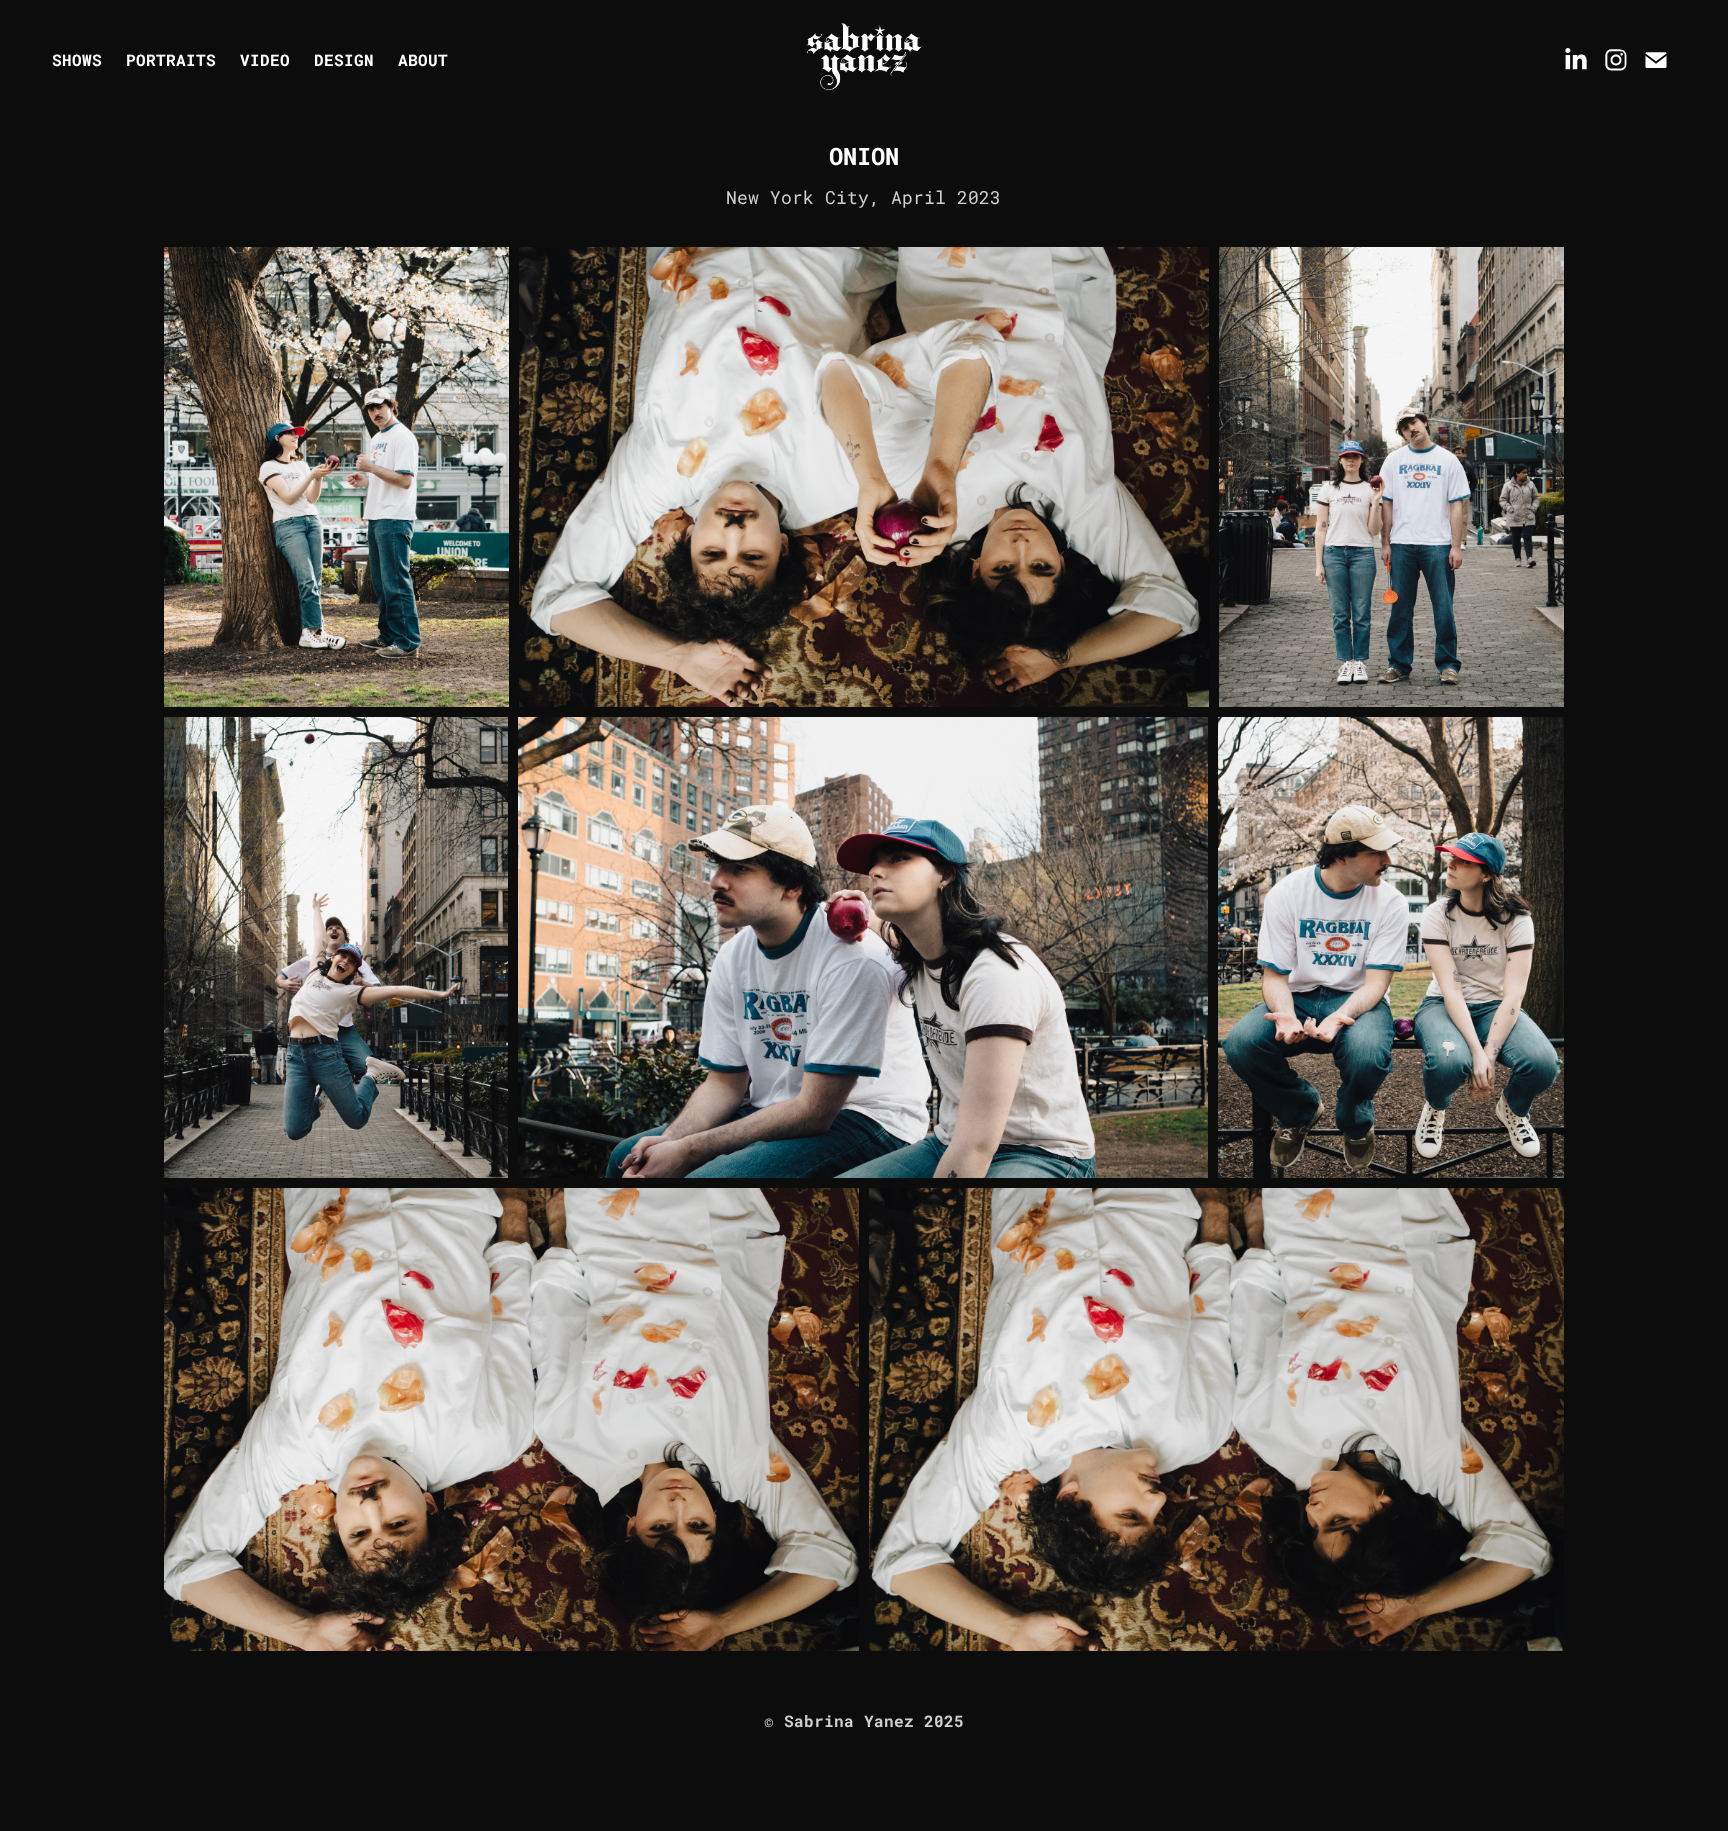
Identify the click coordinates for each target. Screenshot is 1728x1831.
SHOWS (77, 59)
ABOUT (423, 59)
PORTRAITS (171, 59)
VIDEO (265, 59)
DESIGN (344, 59)
